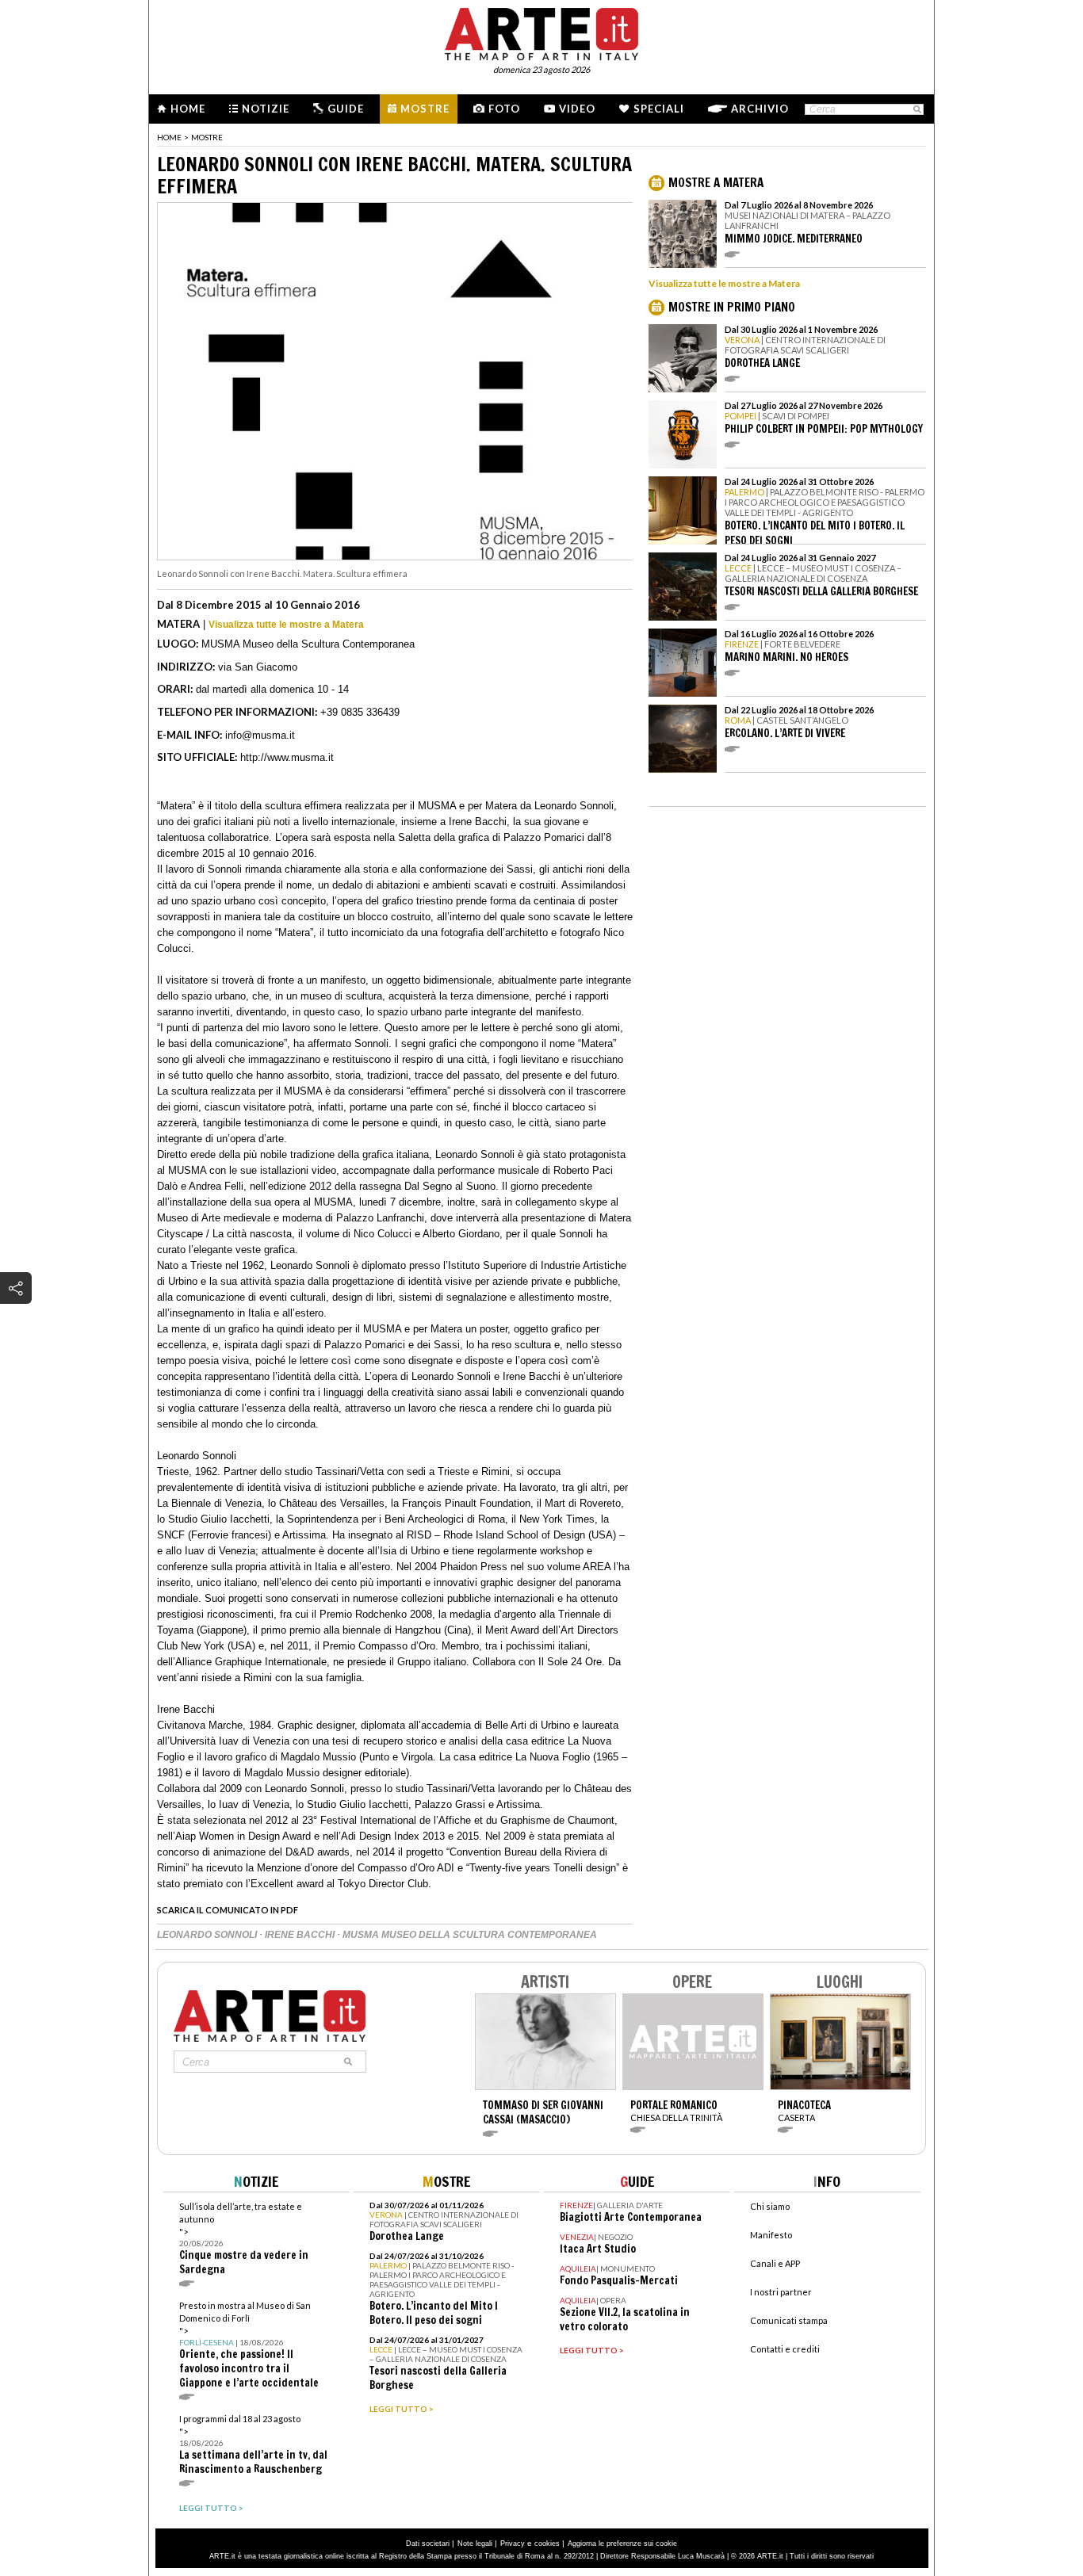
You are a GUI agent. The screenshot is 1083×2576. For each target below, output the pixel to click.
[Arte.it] (541, 32)
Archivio (760, 109)
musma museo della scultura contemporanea (470, 1935)
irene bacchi (301, 1935)
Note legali (475, 2544)
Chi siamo (770, 2206)
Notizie (266, 109)
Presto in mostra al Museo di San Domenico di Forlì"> (249, 2345)
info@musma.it (260, 735)
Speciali (659, 109)
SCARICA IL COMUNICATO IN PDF (228, 1910)
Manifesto (771, 2235)
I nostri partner (781, 2292)
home (169, 137)
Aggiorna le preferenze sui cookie (622, 2544)
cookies (547, 2544)
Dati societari (428, 2544)
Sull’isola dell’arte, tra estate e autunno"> (244, 2239)
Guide (346, 109)
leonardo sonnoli (208, 1935)
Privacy (513, 2544)
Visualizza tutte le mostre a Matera (286, 625)
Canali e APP (775, 2263)
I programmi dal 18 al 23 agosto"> (253, 2445)
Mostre (425, 109)
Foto (504, 109)
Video (577, 109)
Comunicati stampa (789, 2320)
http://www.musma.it (287, 757)
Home (188, 109)
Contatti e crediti (785, 2349)
